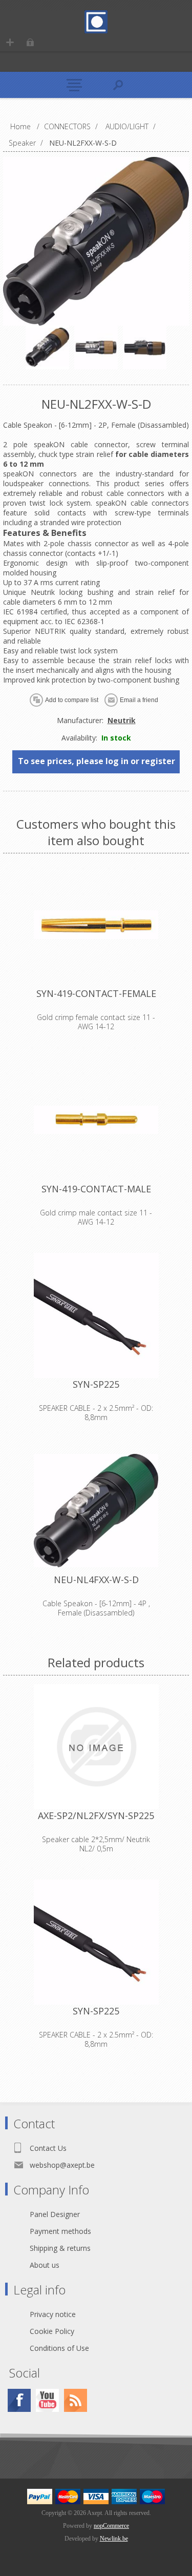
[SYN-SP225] (96, 1315)
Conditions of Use (59, 2348)
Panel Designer (55, 2214)
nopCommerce (111, 2526)
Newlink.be (114, 2539)
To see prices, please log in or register (97, 761)
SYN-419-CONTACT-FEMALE (96, 993)
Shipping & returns (60, 2248)
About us (45, 2265)
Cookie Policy (52, 2331)
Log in (30, 42)
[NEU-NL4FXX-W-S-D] (96, 1511)
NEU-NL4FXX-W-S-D (96, 1580)
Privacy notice (53, 2314)
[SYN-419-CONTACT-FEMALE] (96, 925)
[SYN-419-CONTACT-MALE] (96, 1120)
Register (10, 42)
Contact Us (48, 2148)
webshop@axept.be (62, 2165)
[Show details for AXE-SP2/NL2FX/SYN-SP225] (96, 1747)
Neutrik (122, 720)
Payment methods (60, 2231)
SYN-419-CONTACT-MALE (96, 1189)
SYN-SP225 (96, 1384)
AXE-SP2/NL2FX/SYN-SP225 (96, 1815)
